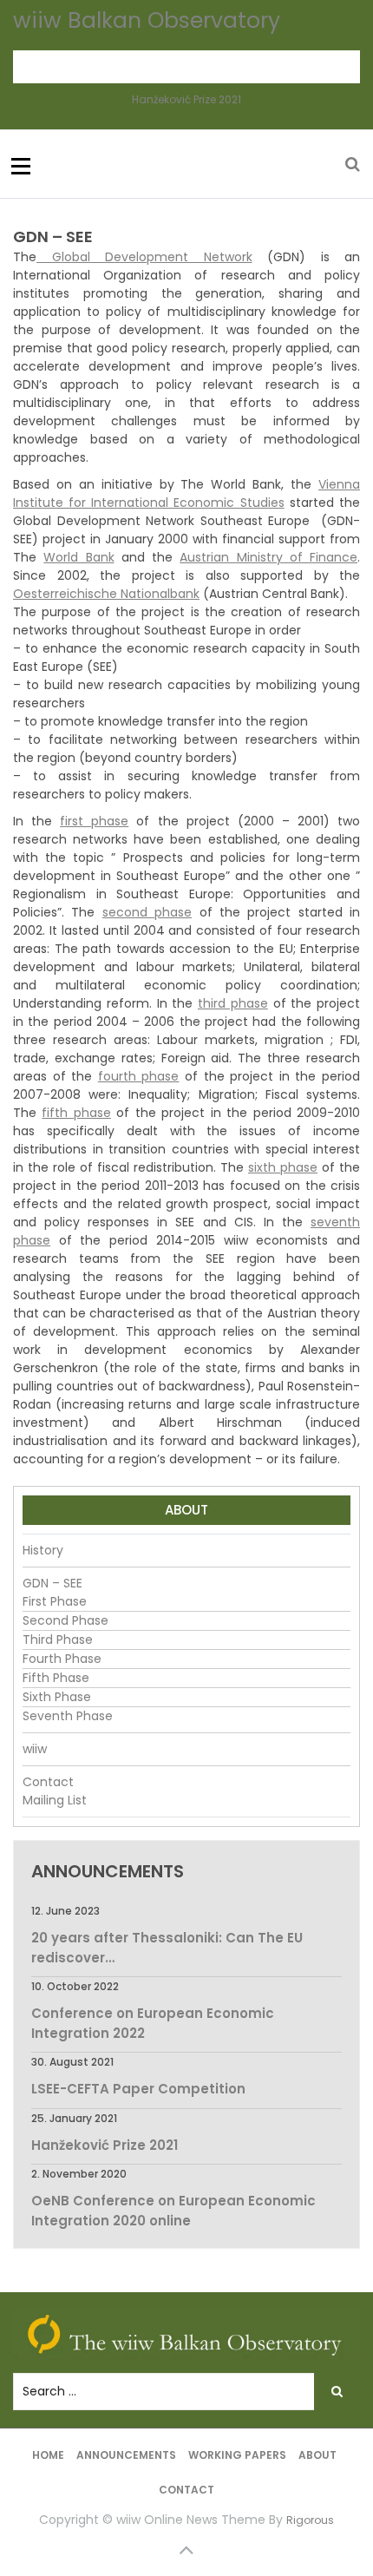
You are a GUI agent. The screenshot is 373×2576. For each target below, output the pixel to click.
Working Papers (237, 2455)
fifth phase (76, 1113)
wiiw (35, 1749)
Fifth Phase (56, 1678)
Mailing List (55, 1800)
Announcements (126, 2455)
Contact (48, 1782)
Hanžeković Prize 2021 (186, 99)
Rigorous (310, 2520)
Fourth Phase (62, 1659)
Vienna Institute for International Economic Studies (186, 493)
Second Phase (65, 1620)
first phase (94, 821)
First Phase (55, 1601)
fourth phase (139, 1076)
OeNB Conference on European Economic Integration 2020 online (173, 2211)
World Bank (79, 557)
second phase (147, 912)
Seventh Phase (68, 1716)
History (43, 1550)
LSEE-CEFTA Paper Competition (138, 2089)
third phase (233, 1003)
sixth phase (283, 1167)
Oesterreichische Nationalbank (106, 594)
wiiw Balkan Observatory (147, 20)
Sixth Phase (57, 1697)
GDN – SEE (52, 1583)
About (317, 2455)
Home (48, 2455)
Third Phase (58, 1640)
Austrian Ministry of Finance (268, 557)
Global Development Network (144, 257)
